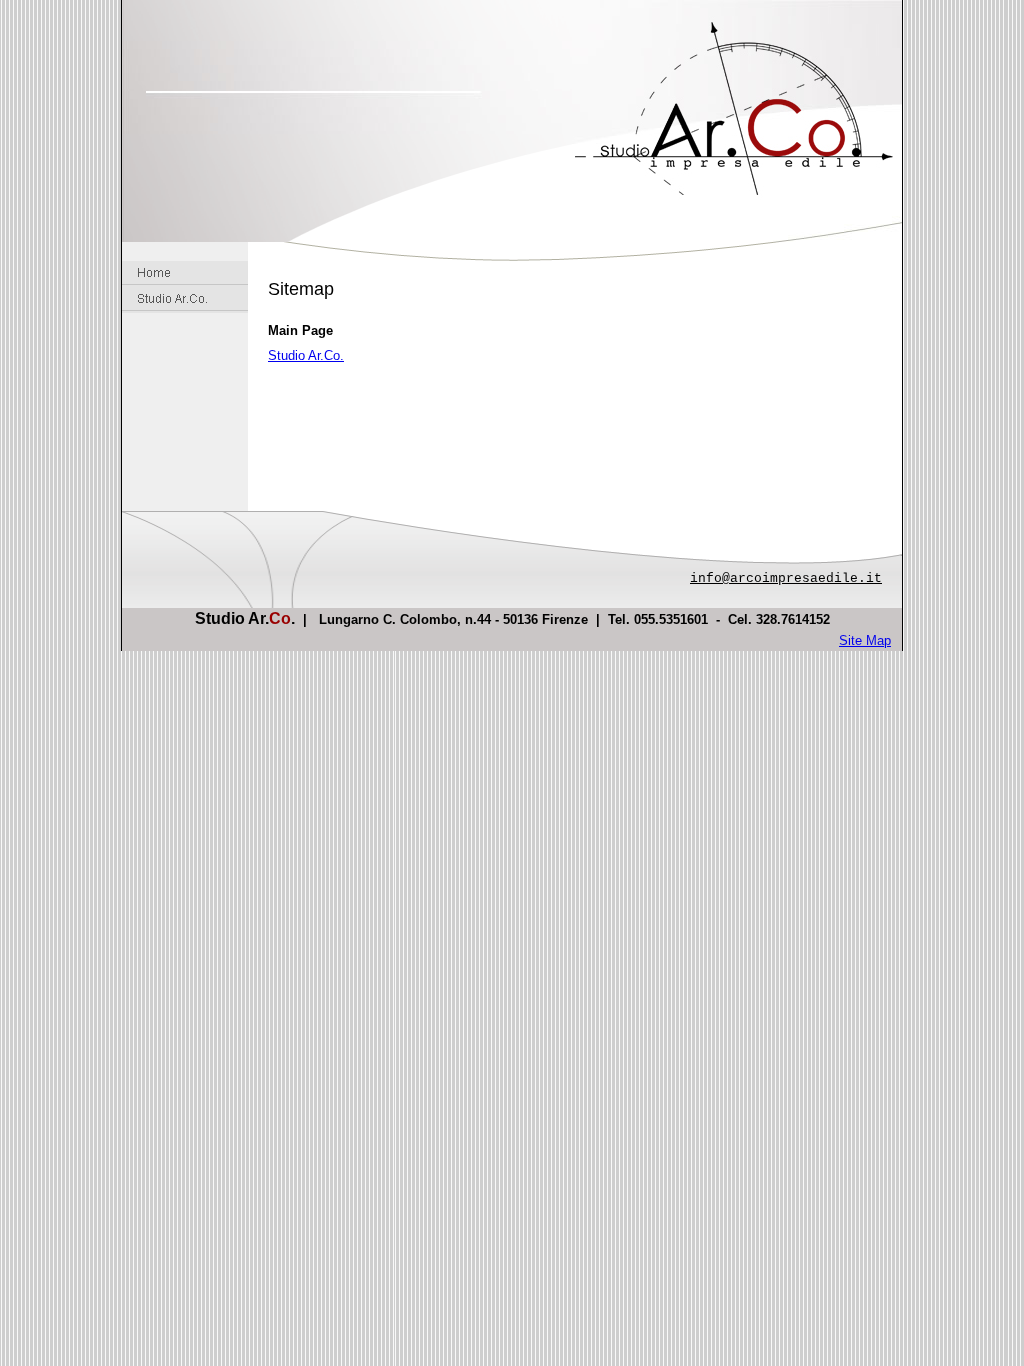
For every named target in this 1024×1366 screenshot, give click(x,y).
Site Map (865, 640)
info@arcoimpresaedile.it (786, 578)
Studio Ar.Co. (306, 355)
